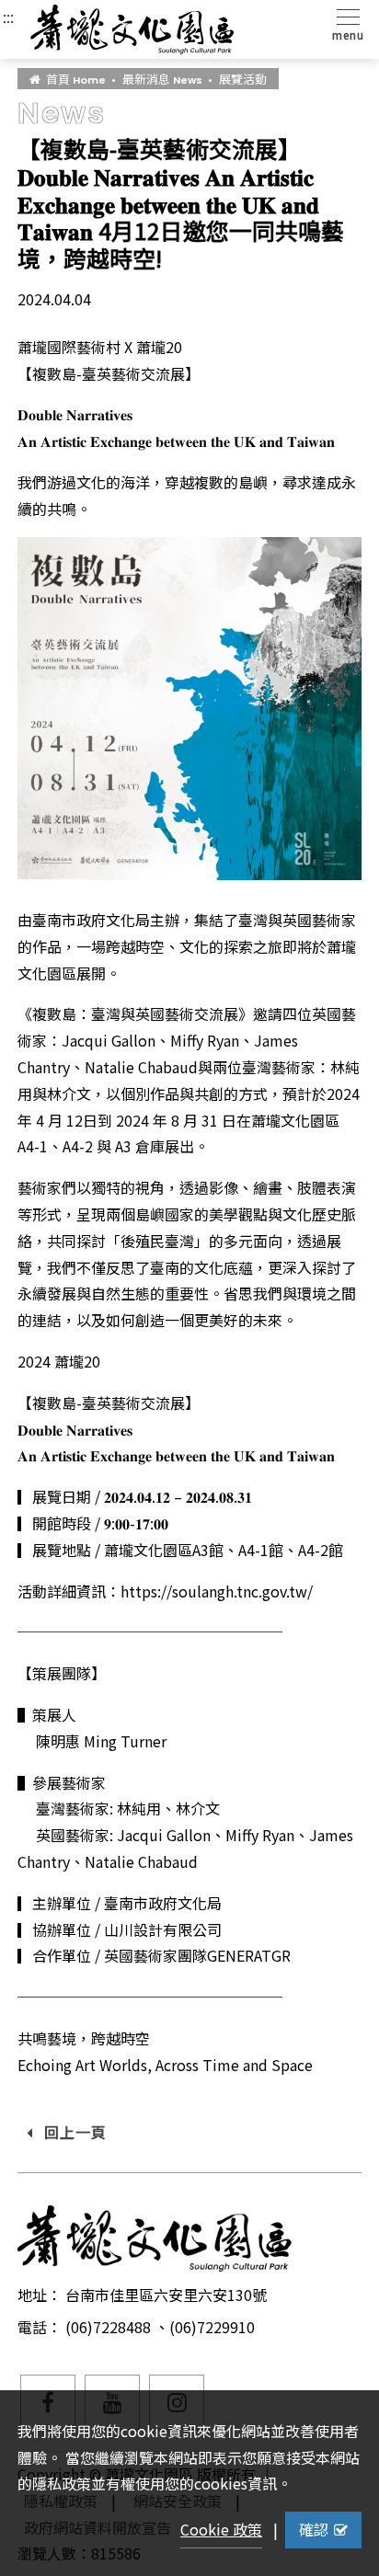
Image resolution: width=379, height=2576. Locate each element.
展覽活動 (243, 79)
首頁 (76, 79)
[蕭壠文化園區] (132, 29)
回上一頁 (76, 2132)
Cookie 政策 (221, 2529)
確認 (314, 2529)
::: (8, 17)
